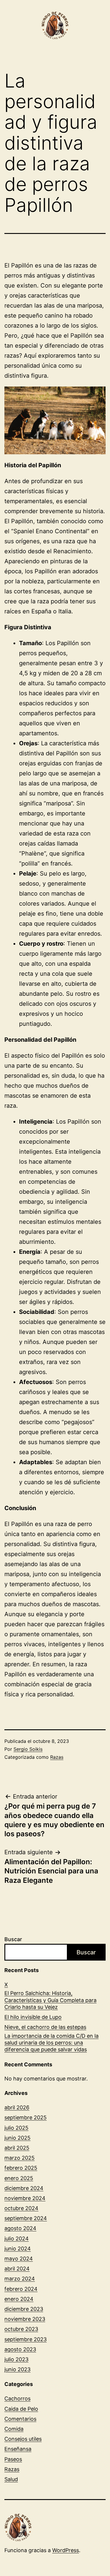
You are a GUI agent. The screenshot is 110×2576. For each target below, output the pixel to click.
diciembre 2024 (24, 2188)
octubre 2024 (21, 2208)
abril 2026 (17, 2107)
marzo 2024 (20, 2279)
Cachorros (17, 2399)
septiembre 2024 (26, 2218)
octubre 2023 (21, 2329)
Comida (14, 2429)
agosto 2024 (20, 2228)
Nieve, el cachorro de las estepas (45, 2027)
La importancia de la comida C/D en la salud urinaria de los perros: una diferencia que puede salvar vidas (51, 2043)
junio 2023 (17, 2369)
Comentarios (20, 2419)
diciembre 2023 (24, 2309)
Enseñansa (18, 2449)
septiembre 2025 (26, 2117)
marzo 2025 (20, 2158)
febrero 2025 (21, 2168)
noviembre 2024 (25, 2198)
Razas (57, 1757)
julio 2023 (16, 2359)
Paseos (13, 2459)
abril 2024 (17, 2269)
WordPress (66, 2550)
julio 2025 (16, 2128)
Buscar (13, 1939)
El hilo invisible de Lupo (33, 2017)
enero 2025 (19, 2178)
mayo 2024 (19, 2259)
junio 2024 (18, 2249)
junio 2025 (17, 2138)
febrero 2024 (21, 2289)
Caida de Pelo (21, 2409)
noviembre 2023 (25, 2319)
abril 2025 (17, 2148)
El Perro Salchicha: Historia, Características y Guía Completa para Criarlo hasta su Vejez (50, 2000)
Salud (11, 2479)
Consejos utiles (23, 2439)
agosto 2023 (20, 2349)
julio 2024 (17, 2239)
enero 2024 (19, 2299)
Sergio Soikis (28, 1749)
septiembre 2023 (26, 2339)
